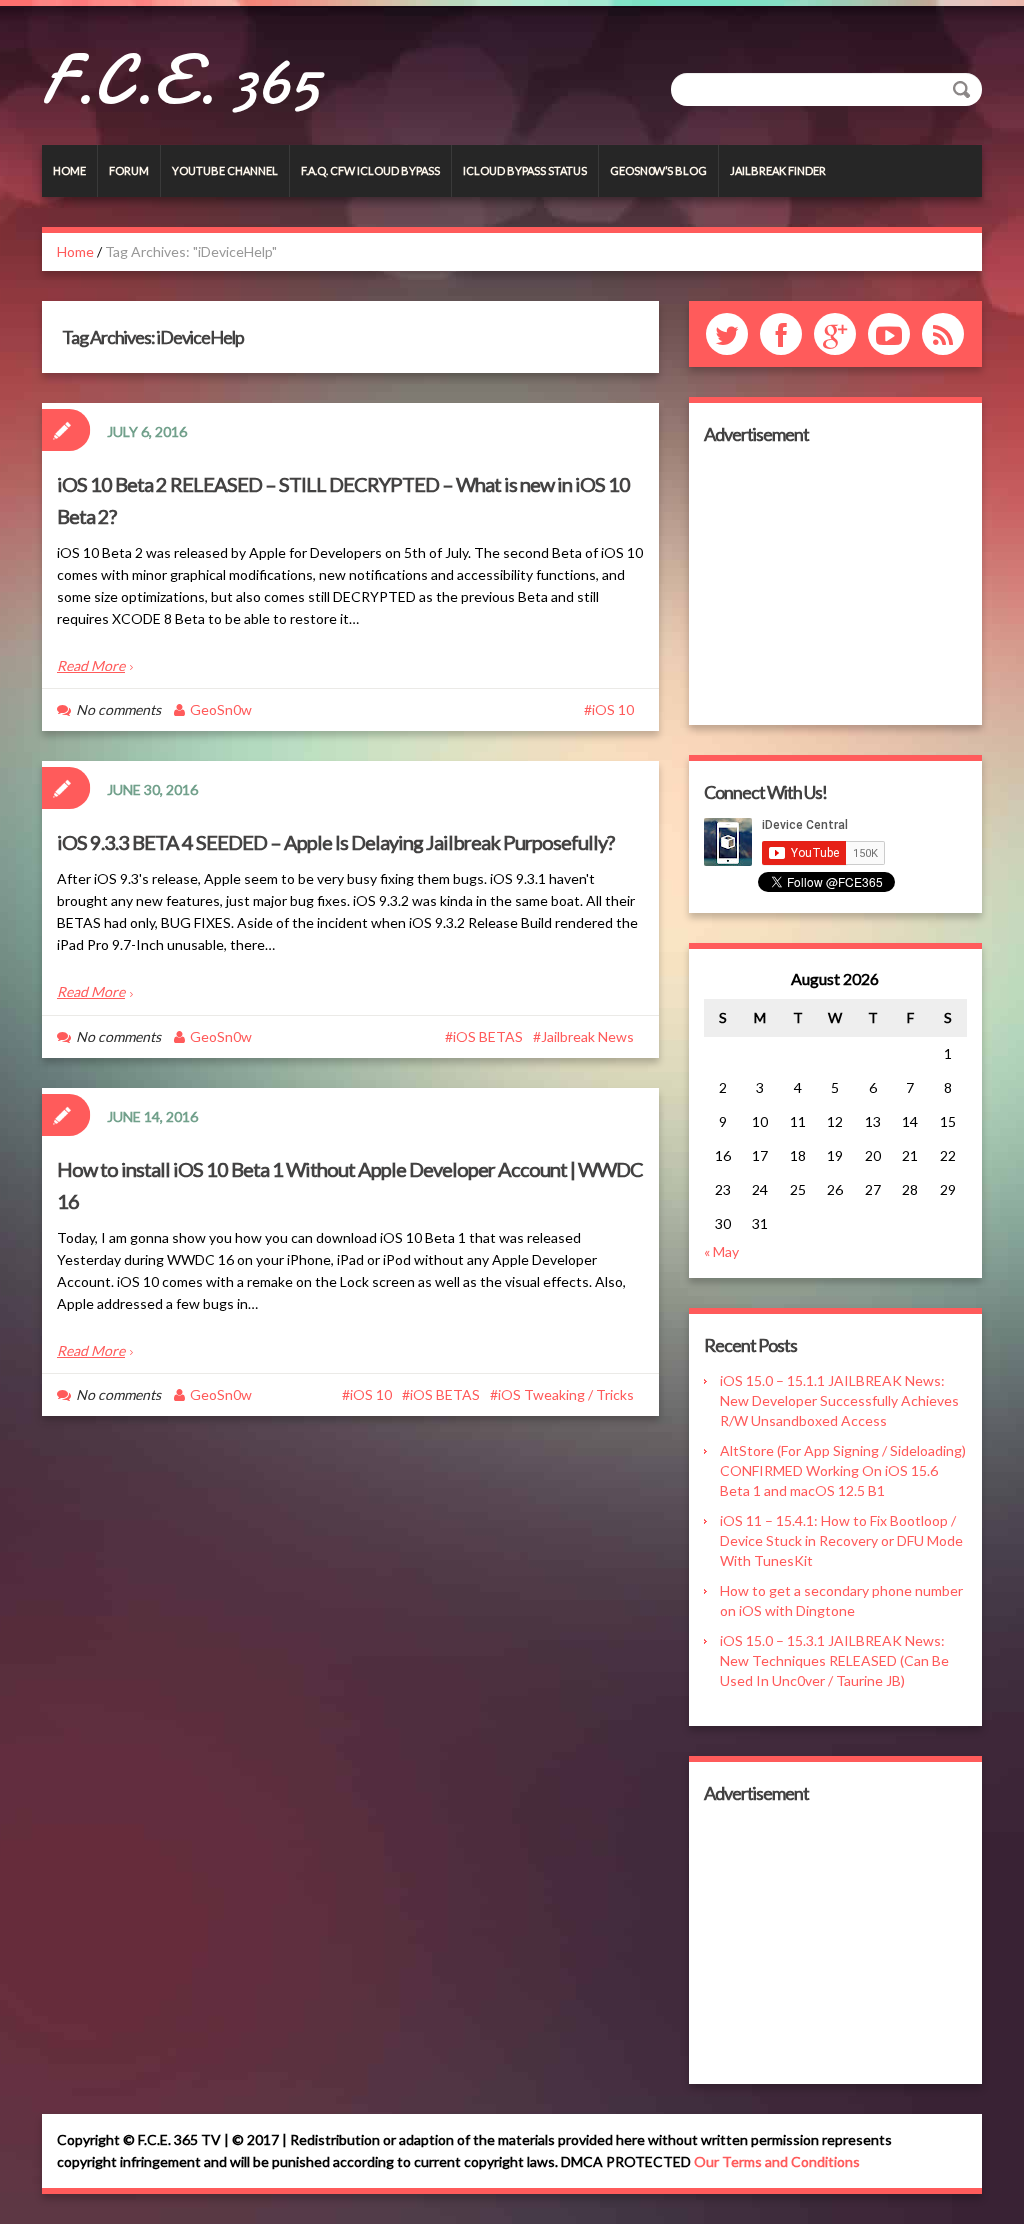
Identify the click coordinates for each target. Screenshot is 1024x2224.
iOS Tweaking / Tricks (566, 1394)
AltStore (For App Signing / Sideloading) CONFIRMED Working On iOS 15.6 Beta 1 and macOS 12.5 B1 (843, 1470)
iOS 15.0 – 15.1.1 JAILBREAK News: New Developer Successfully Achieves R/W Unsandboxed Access (839, 1400)
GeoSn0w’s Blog (658, 170)
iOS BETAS (488, 1036)
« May (721, 1251)
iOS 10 (613, 709)
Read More (91, 665)
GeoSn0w (221, 709)
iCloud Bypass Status (525, 170)
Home (69, 170)
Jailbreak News (587, 1036)
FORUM (129, 170)
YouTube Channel (225, 170)
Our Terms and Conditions (777, 2161)
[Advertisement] (835, 585)
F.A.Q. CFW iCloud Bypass (370, 170)
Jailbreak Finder (778, 170)
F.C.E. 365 (180, 80)
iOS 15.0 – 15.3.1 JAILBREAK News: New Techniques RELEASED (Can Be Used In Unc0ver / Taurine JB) (834, 1660)
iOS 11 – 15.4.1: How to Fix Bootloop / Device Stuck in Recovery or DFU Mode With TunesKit (841, 1540)
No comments (118, 709)
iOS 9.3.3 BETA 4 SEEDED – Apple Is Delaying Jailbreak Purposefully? (335, 842)
